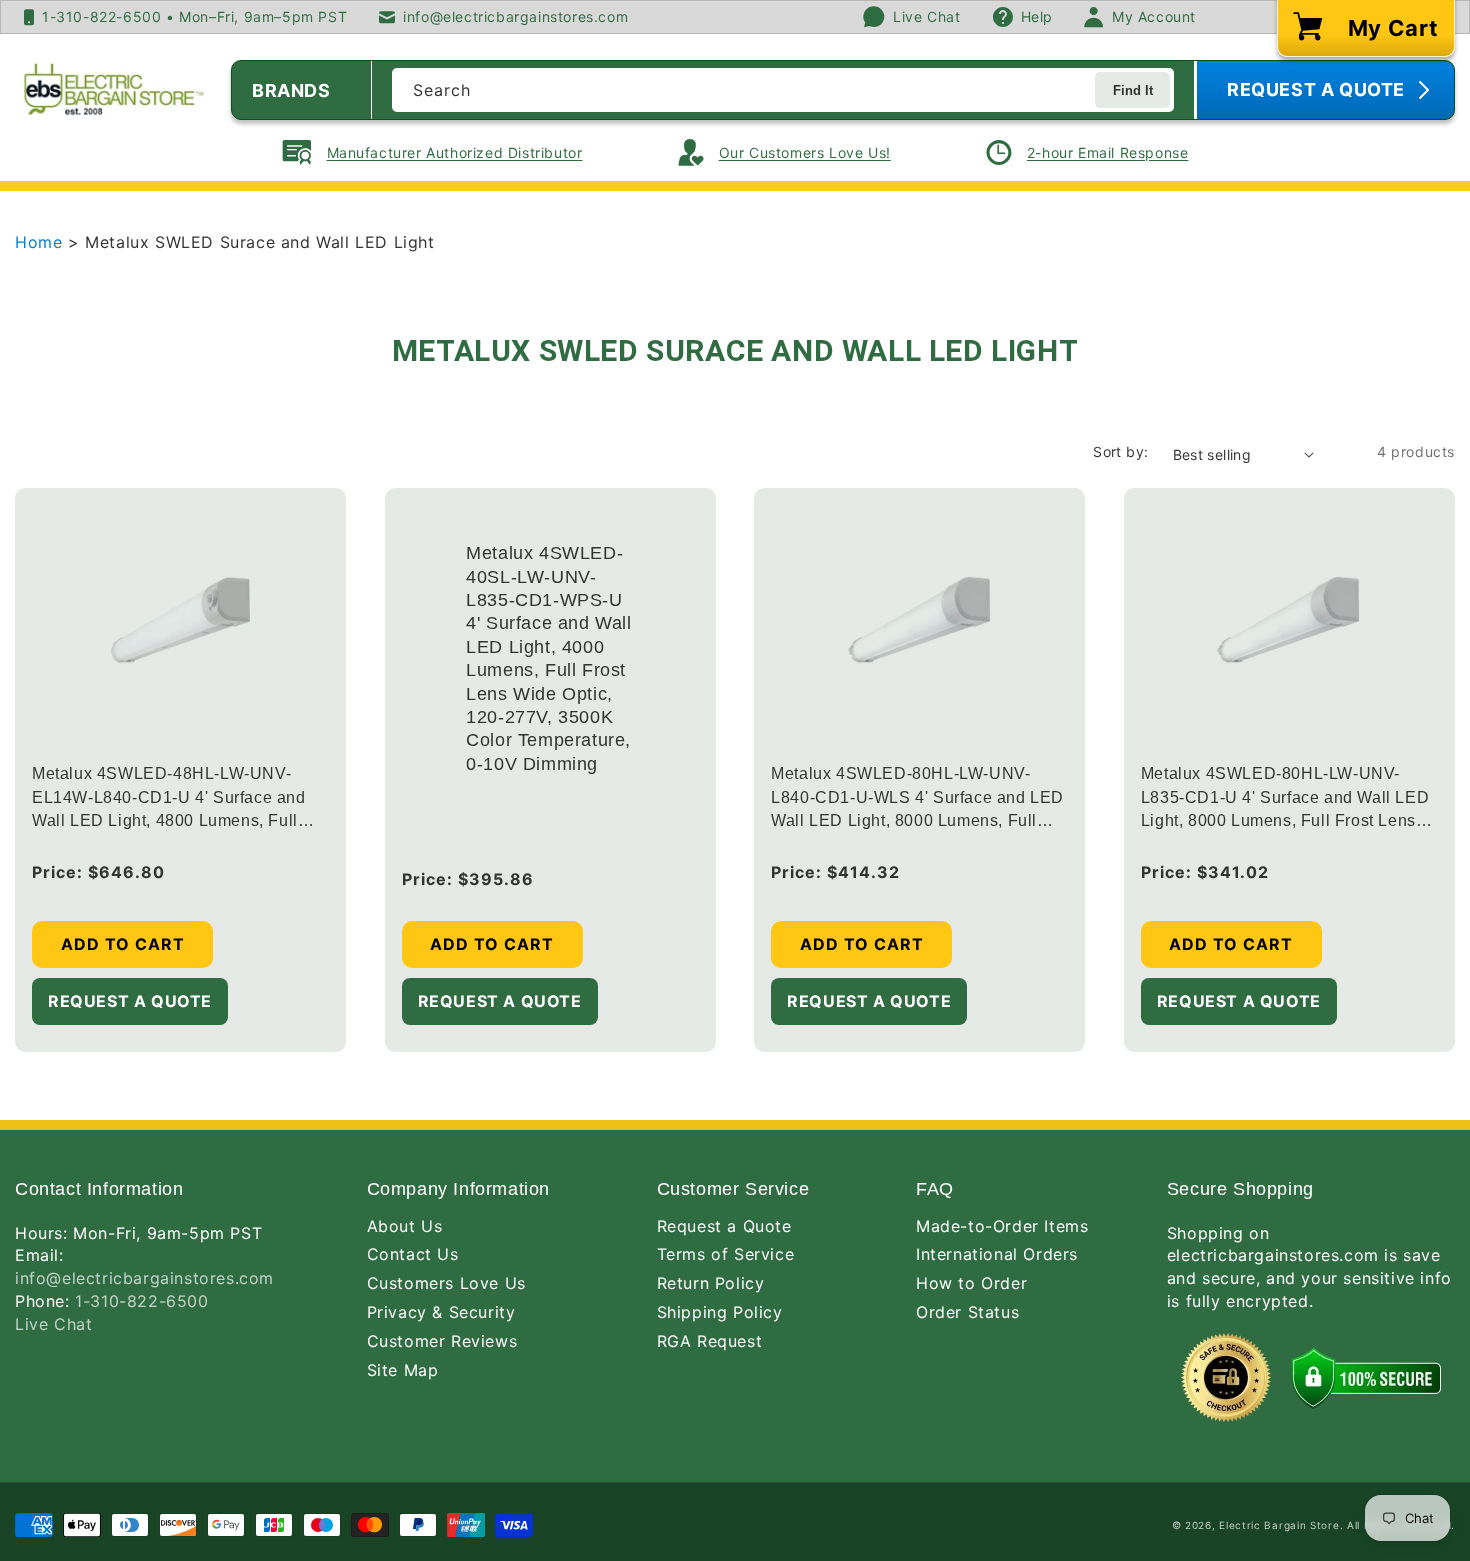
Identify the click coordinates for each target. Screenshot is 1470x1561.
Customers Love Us (446, 1283)
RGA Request (710, 1341)
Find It (1133, 90)
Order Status (967, 1312)
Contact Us (413, 1254)
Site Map (403, 1370)
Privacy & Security (441, 1312)
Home (41, 242)
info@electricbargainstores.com (144, 1278)
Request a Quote (724, 1226)
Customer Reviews (442, 1341)
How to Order (971, 1283)
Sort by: (1120, 451)
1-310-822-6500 (141, 1301)
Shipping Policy (720, 1312)
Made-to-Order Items (1002, 1226)
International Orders (997, 1254)
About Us (405, 1226)
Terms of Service (726, 1254)
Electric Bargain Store (1279, 1525)
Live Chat (53, 1324)
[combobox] (783, 90)
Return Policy (711, 1283)
